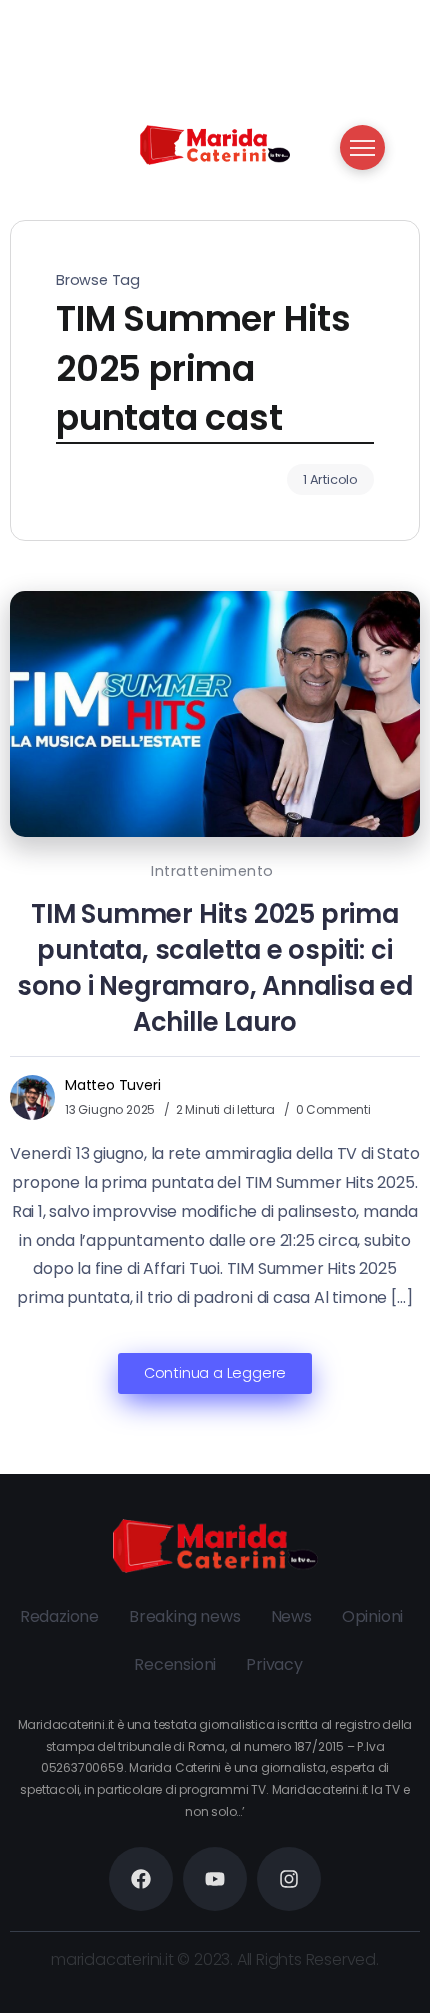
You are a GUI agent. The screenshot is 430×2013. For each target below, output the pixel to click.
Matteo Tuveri (112, 1085)
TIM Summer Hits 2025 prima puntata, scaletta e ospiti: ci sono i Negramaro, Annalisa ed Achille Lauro (215, 967)
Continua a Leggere (215, 1373)
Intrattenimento (212, 871)
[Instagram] (289, 1879)
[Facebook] (141, 1879)
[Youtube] (215, 1879)
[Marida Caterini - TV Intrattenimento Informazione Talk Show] (215, 143)
